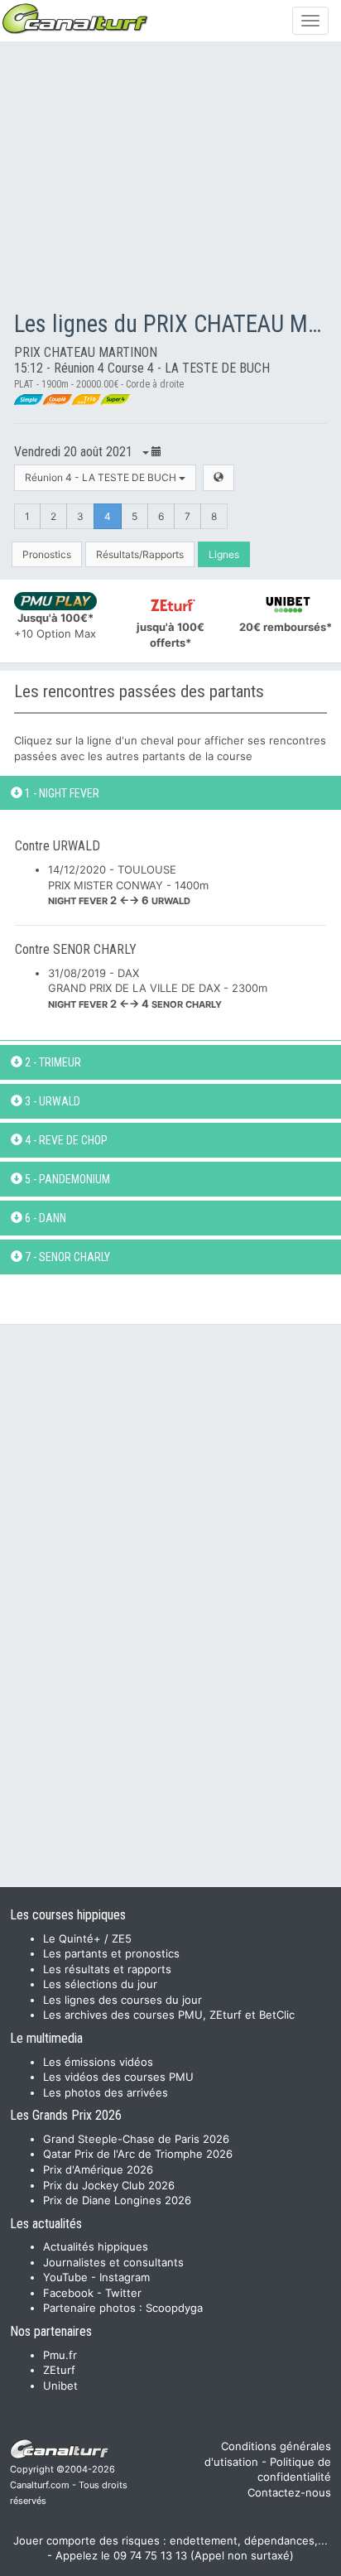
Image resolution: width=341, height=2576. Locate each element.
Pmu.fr (60, 2355)
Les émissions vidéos (98, 2062)
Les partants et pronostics (111, 1953)
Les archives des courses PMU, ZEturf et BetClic (169, 2015)
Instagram (125, 2277)
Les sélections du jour (100, 1984)
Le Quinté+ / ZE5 (87, 1938)
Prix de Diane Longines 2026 (117, 2200)
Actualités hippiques (96, 2246)
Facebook (68, 2293)
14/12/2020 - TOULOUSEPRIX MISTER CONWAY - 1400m (128, 885)
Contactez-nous (289, 2492)
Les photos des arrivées (106, 2092)
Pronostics (47, 554)
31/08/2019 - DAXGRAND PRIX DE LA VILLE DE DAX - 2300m (158, 988)
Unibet (60, 2386)
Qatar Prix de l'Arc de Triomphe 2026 (138, 2154)
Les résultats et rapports (107, 1969)
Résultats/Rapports (140, 554)
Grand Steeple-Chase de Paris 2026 (136, 2139)
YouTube (65, 2277)
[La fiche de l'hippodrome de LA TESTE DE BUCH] (219, 477)
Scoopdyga (174, 2308)
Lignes (224, 554)
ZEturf (59, 2370)
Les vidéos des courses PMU (118, 2077)
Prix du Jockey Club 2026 (109, 2185)
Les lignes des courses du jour (122, 2000)
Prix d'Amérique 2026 (98, 2169)
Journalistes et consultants (113, 2262)
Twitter (123, 2293)
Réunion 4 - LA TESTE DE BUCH (102, 477)
